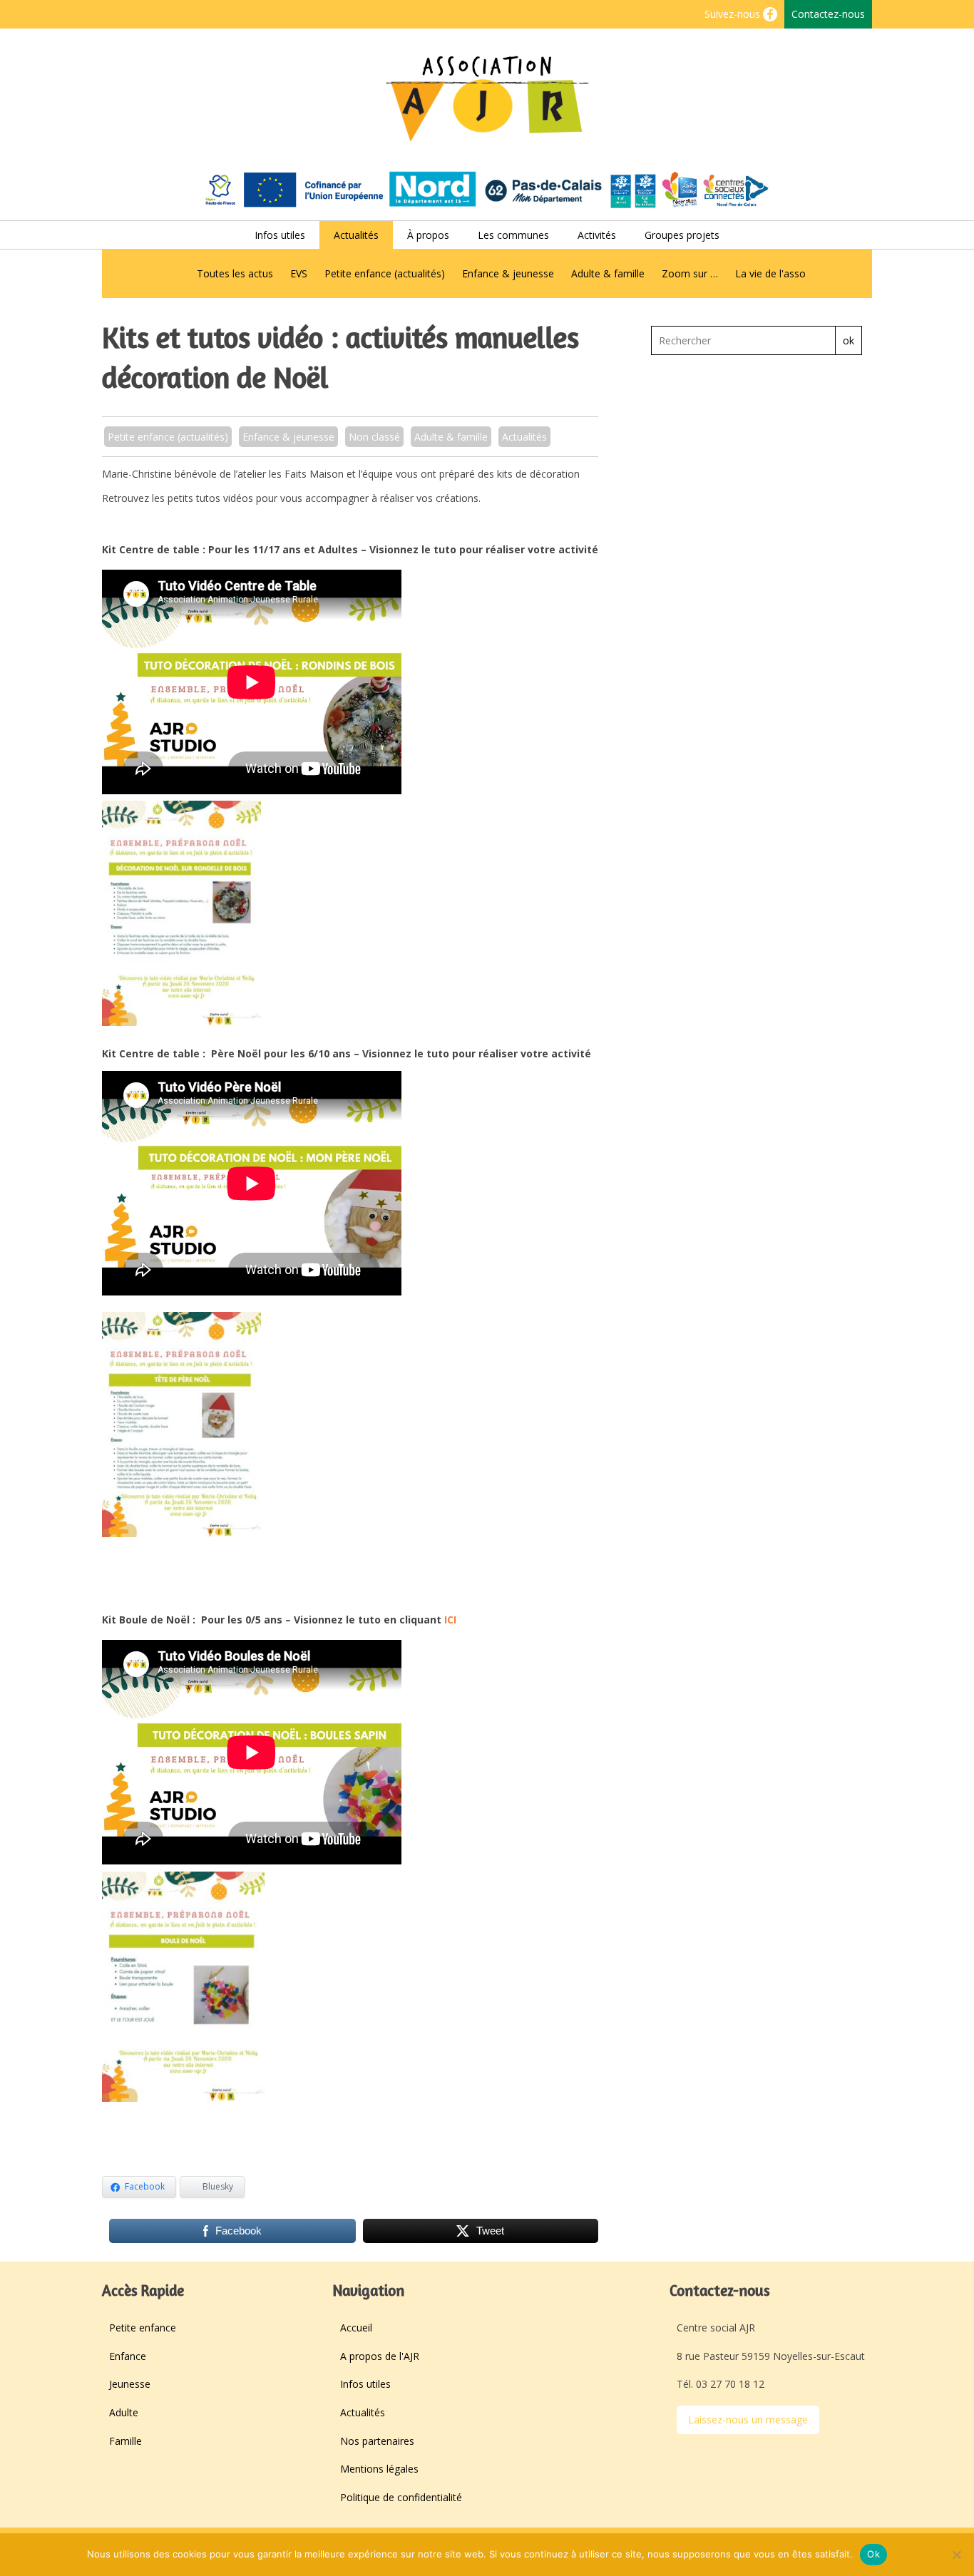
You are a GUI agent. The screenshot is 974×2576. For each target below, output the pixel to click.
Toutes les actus (235, 273)
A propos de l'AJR (380, 2356)
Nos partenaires (377, 2441)
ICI (450, 1620)
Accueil (356, 2328)
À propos (428, 235)
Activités (597, 235)
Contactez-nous (828, 14)
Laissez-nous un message (748, 2420)
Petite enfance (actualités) (385, 273)
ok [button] (849, 340)
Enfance (128, 2356)
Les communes (513, 235)
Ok (873, 2554)
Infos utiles (280, 235)
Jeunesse (130, 2384)
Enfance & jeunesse (508, 273)
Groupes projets (682, 235)
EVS (299, 273)
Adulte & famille (608, 273)
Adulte (124, 2412)
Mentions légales (379, 2469)
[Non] (956, 2555)
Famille (125, 2441)
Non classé (374, 437)
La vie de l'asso (770, 273)
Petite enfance (143, 2328)
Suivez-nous (734, 14)
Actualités (356, 235)
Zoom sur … (690, 273)
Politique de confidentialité (401, 2497)
